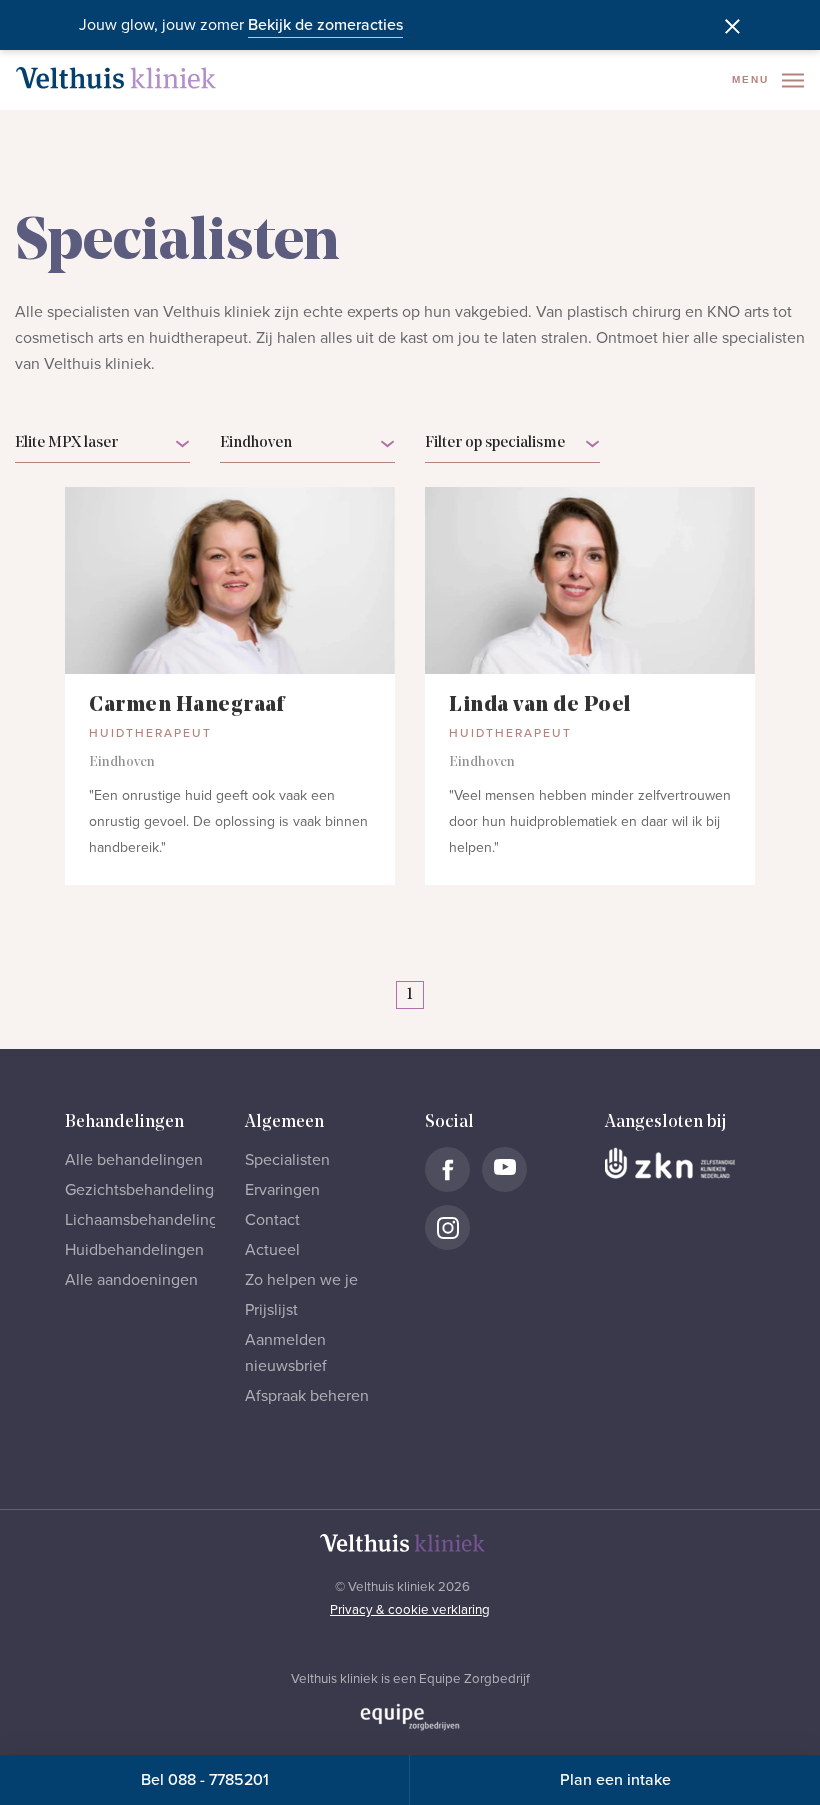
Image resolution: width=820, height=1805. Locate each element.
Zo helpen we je (301, 1280)
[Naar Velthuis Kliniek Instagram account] (447, 1227)
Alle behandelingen (134, 1160)
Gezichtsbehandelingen (148, 1190)
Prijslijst (271, 1310)
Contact (272, 1220)
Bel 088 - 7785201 (205, 1780)
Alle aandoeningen (131, 1280)
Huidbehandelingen (134, 1250)
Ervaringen (282, 1190)
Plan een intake (615, 1780)
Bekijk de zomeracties (325, 25)
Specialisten (287, 1160)
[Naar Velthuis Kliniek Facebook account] (447, 1169)
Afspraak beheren (307, 1396)
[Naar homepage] (116, 78)
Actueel (272, 1250)
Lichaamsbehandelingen (150, 1220)
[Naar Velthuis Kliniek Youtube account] (504, 1169)
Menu (753, 79)
